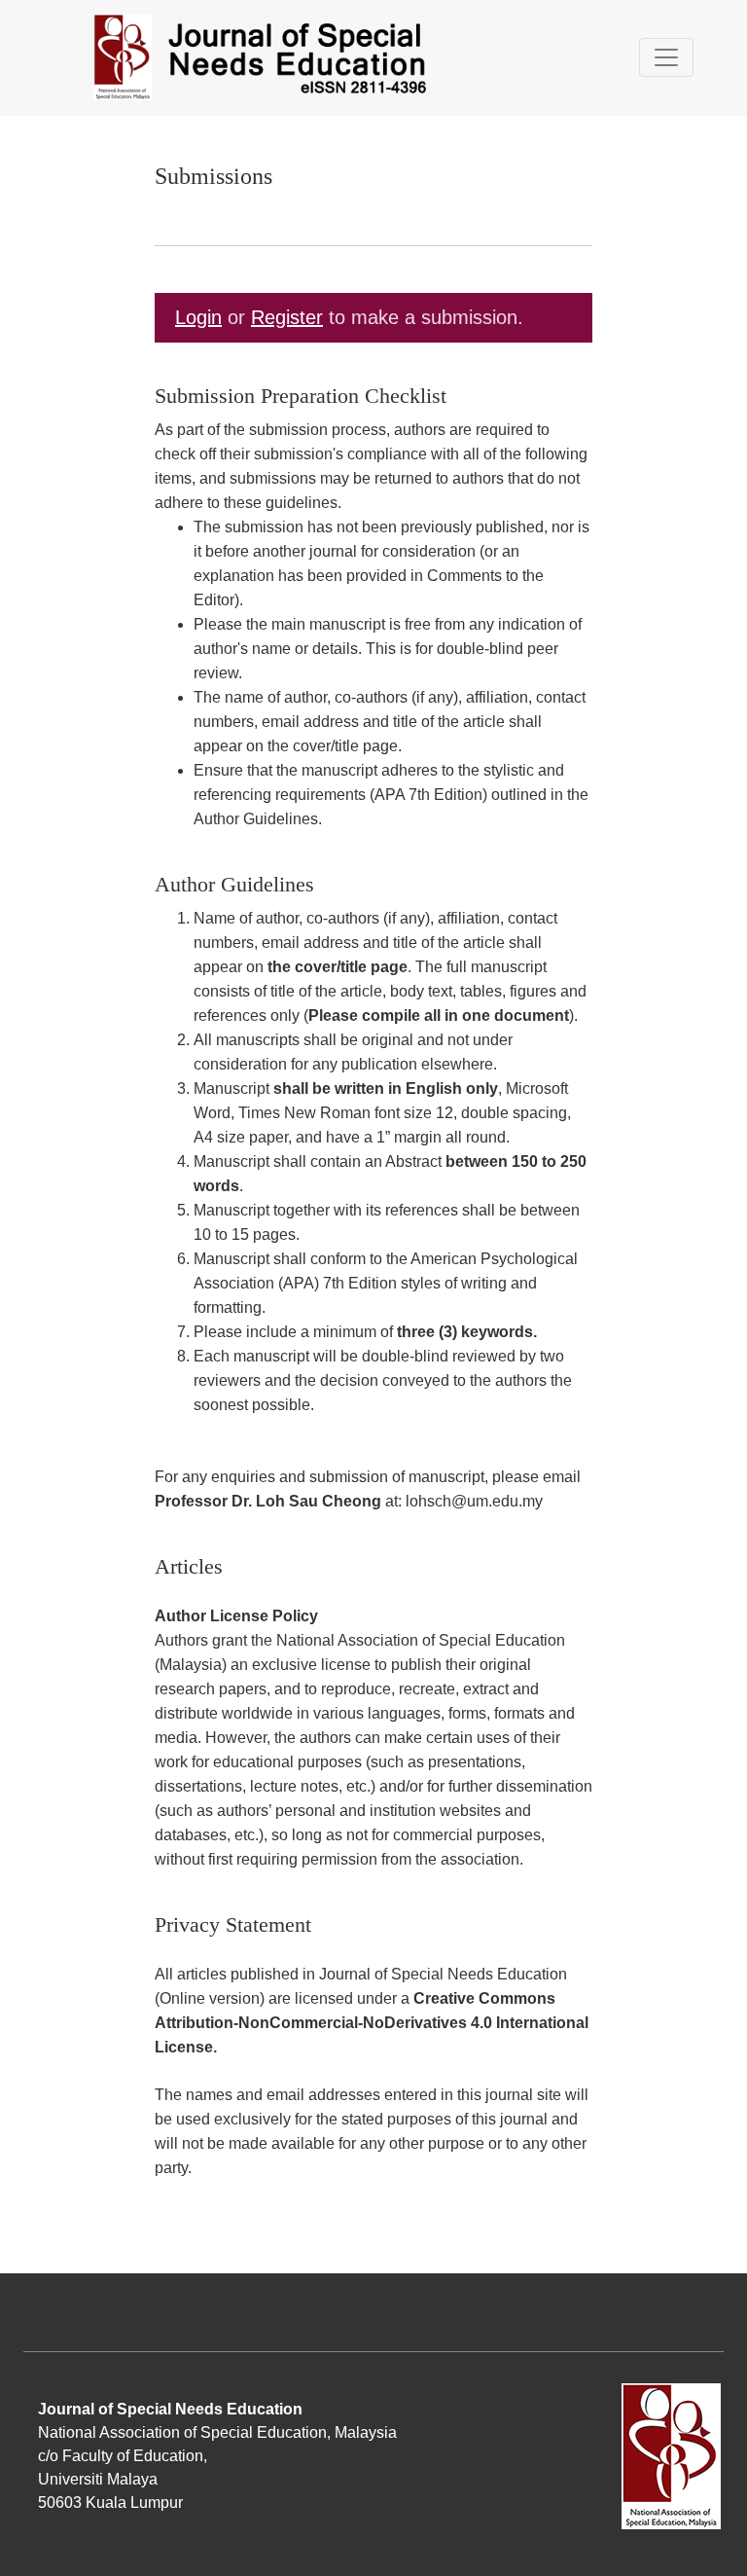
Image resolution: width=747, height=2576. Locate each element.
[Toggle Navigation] (666, 57)
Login (198, 317)
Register (287, 317)
